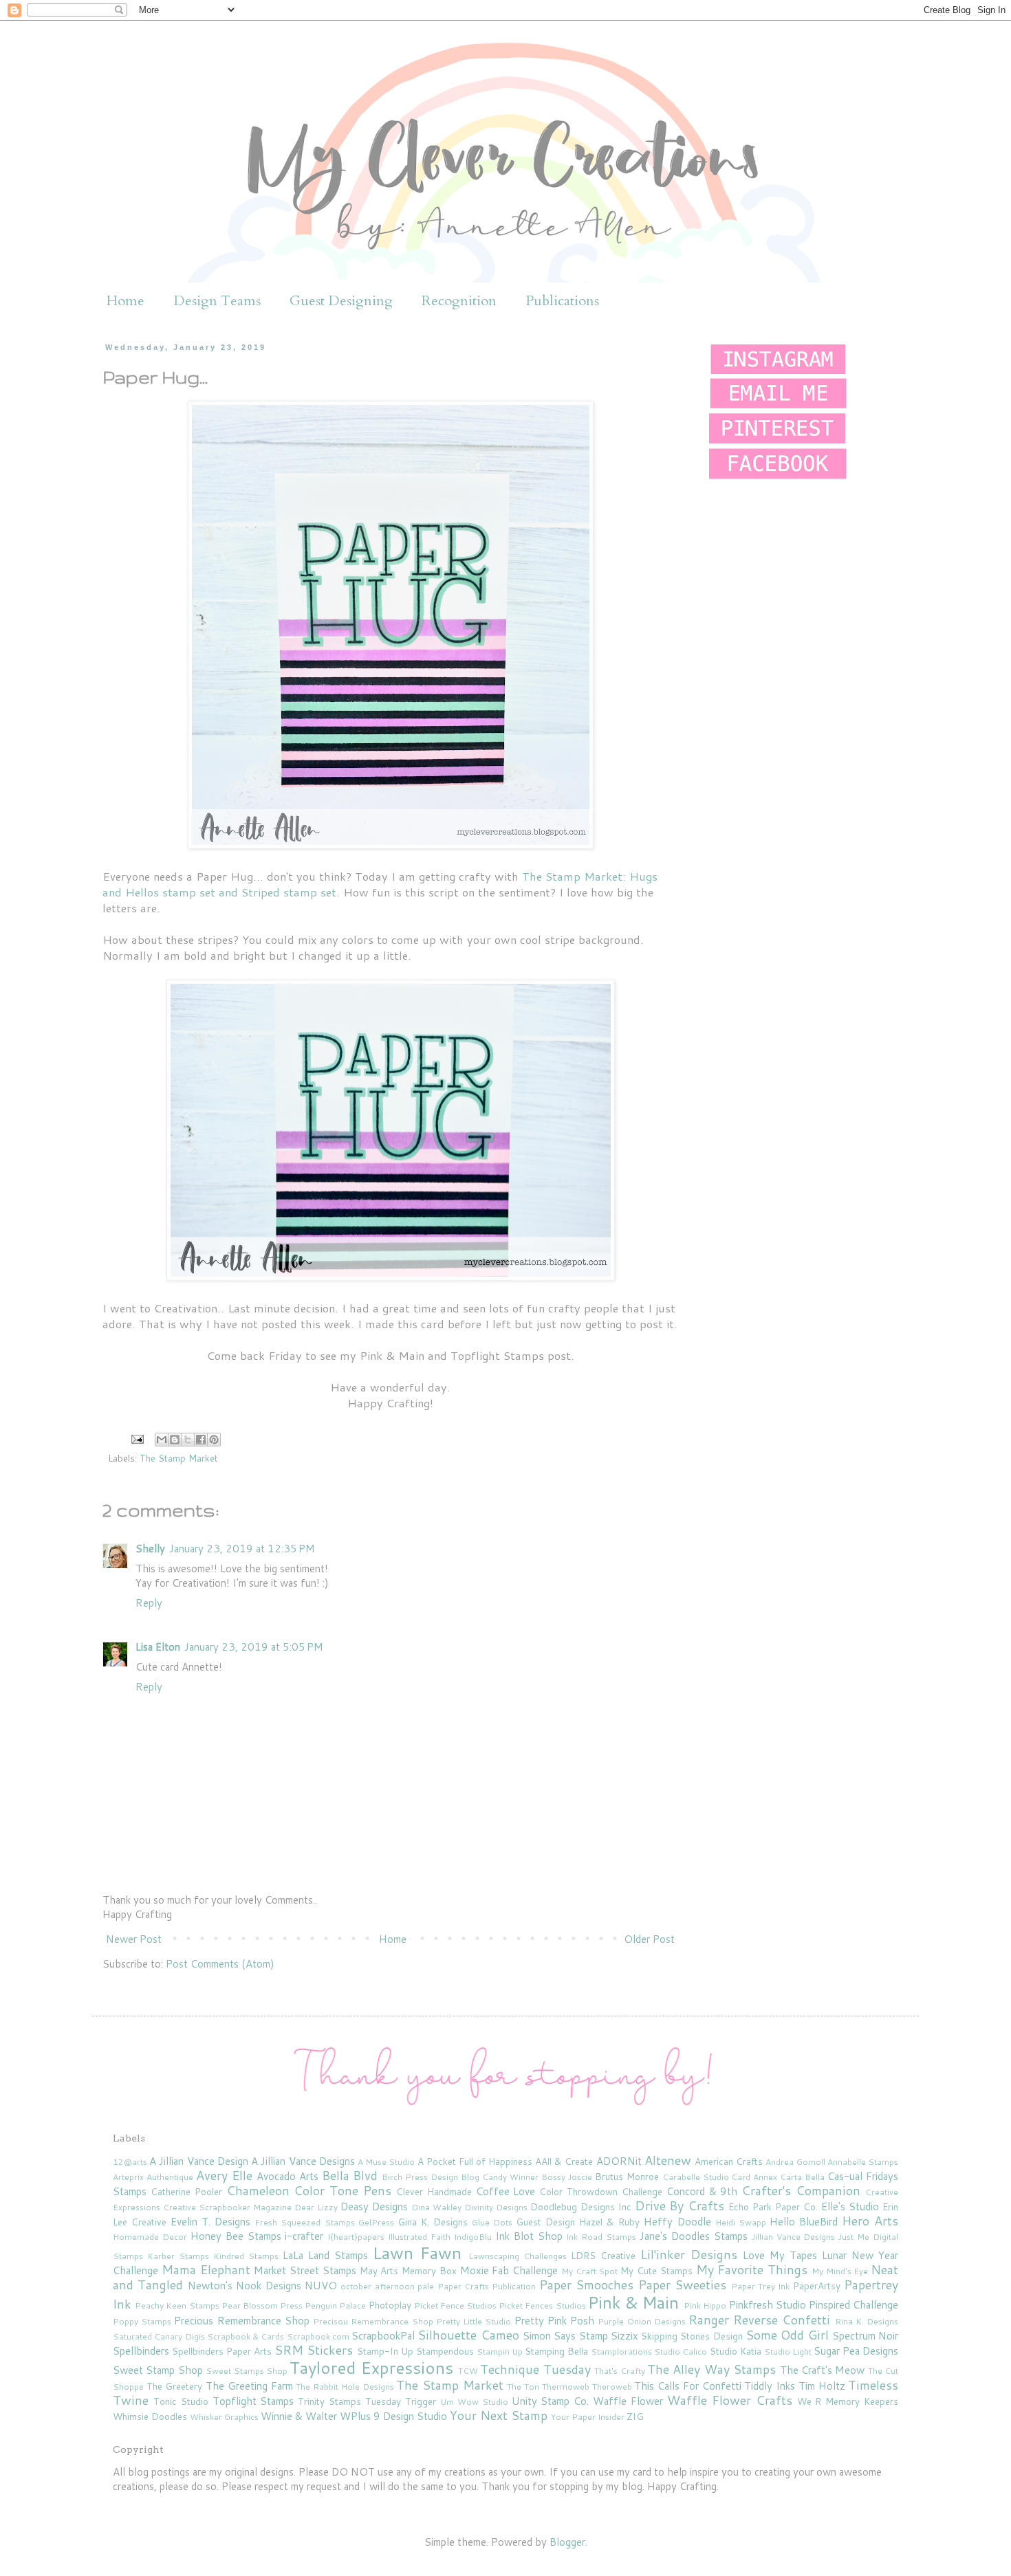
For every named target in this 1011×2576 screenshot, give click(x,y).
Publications (562, 301)
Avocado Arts (287, 2176)
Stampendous (445, 2351)
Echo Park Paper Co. (773, 2206)
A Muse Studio (386, 2162)
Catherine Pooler (186, 2191)
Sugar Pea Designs (856, 2351)
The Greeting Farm (249, 2386)
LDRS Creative (603, 2255)
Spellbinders (141, 2351)
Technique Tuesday (535, 2369)
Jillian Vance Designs (794, 2237)
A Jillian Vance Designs (303, 2161)
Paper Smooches (586, 2285)
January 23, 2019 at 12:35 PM (242, 1549)
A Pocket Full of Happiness (475, 2161)
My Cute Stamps (656, 2270)
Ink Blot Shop (529, 2236)
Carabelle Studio (696, 2177)
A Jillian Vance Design (199, 2161)
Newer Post (134, 1939)
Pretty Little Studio (474, 2321)
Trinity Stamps (329, 2401)
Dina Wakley (436, 2207)
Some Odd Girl (787, 2335)
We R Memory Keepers (848, 2401)
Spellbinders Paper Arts (222, 2351)
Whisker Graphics (224, 2417)
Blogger (567, 2542)
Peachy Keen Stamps (177, 2305)
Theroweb (612, 2387)
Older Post (649, 1939)
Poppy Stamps (142, 2321)
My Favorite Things (752, 2269)
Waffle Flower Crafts (730, 2400)
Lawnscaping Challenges (518, 2256)
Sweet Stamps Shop (247, 2371)
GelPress (376, 2222)
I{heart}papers (356, 2237)
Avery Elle (224, 2175)
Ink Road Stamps (601, 2237)
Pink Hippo (705, 2305)
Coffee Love (506, 2191)
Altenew (668, 2160)
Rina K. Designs (867, 2321)
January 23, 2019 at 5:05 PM (254, 1647)
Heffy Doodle (677, 2222)
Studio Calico (681, 2352)
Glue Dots (492, 2222)
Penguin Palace (335, 2305)
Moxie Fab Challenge (509, 2270)
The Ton (523, 2387)
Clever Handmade (434, 2191)
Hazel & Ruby (609, 2222)
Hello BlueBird (804, 2222)
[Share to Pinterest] (214, 1440)
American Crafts (729, 2161)
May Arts (379, 2270)
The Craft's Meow (823, 2370)
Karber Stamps (178, 2256)
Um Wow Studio (474, 2402)
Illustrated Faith (419, 2237)
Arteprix (128, 2177)
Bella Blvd (350, 2175)
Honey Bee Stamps (236, 2236)
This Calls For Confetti (687, 2386)
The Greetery (175, 2386)
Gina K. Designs (433, 2222)
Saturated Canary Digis (159, 2336)
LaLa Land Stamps (325, 2255)
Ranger (709, 2320)
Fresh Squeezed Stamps (304, 2222)
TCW (468, 2371)
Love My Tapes (780, 2255)
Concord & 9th (702, 2191)
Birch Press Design (420, 2177)
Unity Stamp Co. (551, 2401)
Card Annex (754, 2177)
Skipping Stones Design (692, 2336)
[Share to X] (188, 1440)
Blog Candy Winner (500, 2177)
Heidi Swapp (741, 2222)
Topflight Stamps (253, 2401)
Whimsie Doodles (150, 2416)
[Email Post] (137, 1438)
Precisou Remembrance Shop (373, 2321)
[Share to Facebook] (201, 1440)
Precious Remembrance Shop (241, 2321)
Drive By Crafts (680, 2205)
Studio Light (788, 2352)
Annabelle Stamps (863, 2162)
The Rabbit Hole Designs (345, 2387)
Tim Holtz (822, 2386)
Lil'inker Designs (689, 2254)
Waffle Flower (628, 2401)
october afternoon (377, 2286)
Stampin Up (500, 2352)
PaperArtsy (817, 2286)
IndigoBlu (473, 2237)
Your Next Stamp (499, 2415)
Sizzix (624, 2336)
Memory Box (429, 2270)
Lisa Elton (158, 1647)
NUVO (321, 2286)
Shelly (150, 1549)
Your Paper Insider (588, 2417)
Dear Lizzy (316, 2207)
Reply (149, 1603)
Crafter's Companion (801, 2190)
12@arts (130, 2162)
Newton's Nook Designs (244, 2286)
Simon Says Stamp (565, 2336)
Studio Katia (736, 2351)
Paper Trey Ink (761, 2286)
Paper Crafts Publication (487, 2286)
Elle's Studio (850, 2206)
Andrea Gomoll (795, 2162)
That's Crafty (619, 2371)
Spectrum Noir (865, 2336)
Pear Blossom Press (262, 2305)
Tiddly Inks (770, 2386)
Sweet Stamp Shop (158, 2370)
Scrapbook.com (318, 2336)
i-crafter (304, 2236)
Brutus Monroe (627, 2176)
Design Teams (217, 301)
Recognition (459, 301)
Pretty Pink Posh (554, 2321)
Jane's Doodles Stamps (694, 2236)
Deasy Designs (374, 2206)
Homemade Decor (150, 2237)
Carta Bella (802, 2177)
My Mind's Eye (840, 2271)
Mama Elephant (206, 2269)
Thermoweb (566, 2387)
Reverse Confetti (782, 2320)
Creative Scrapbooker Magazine (227, 2207)
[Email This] (162, 1440)
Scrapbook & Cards (246, 2336)
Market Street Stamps (305, 2270)
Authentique (170, 2177)
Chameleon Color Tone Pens (309, 2190)
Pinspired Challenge (854, 2305)
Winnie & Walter (299, 2416)
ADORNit (619, 2161)
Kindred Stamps (246, 2256)
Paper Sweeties (682, 2285)
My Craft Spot (590, 2271)
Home (126, 301)
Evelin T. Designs (210, 2222)
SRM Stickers (314, 2350)
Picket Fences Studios (542, 2305)
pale (426, 2286)
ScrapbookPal (383, 2336)
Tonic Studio (181, 2401)
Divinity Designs (496, 2207)
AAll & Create (564, 2161)
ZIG (635, 2416)
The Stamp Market (179, 1458)
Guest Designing (341, 301)
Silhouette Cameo (468, 2335)
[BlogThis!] (175, 1440)
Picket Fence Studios (455, 2305)
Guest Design (545, 2222)
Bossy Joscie (567, 2177)
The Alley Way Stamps (711, 2369)
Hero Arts (870, 2221)
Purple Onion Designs (641, 2321)
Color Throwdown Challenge (601, 2191)
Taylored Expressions (371, 2368)
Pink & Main (633, 2302)
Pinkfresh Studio (768, 2305)
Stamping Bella (556, 2351)
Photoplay (390, 2305)
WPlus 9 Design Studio (393, 2416)
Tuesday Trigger (401, 2401)
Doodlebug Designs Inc (581, 2206)
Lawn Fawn (417, 2253)
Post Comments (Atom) (220, 1964)
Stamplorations (621, 2352)
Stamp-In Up (385, 2351)
